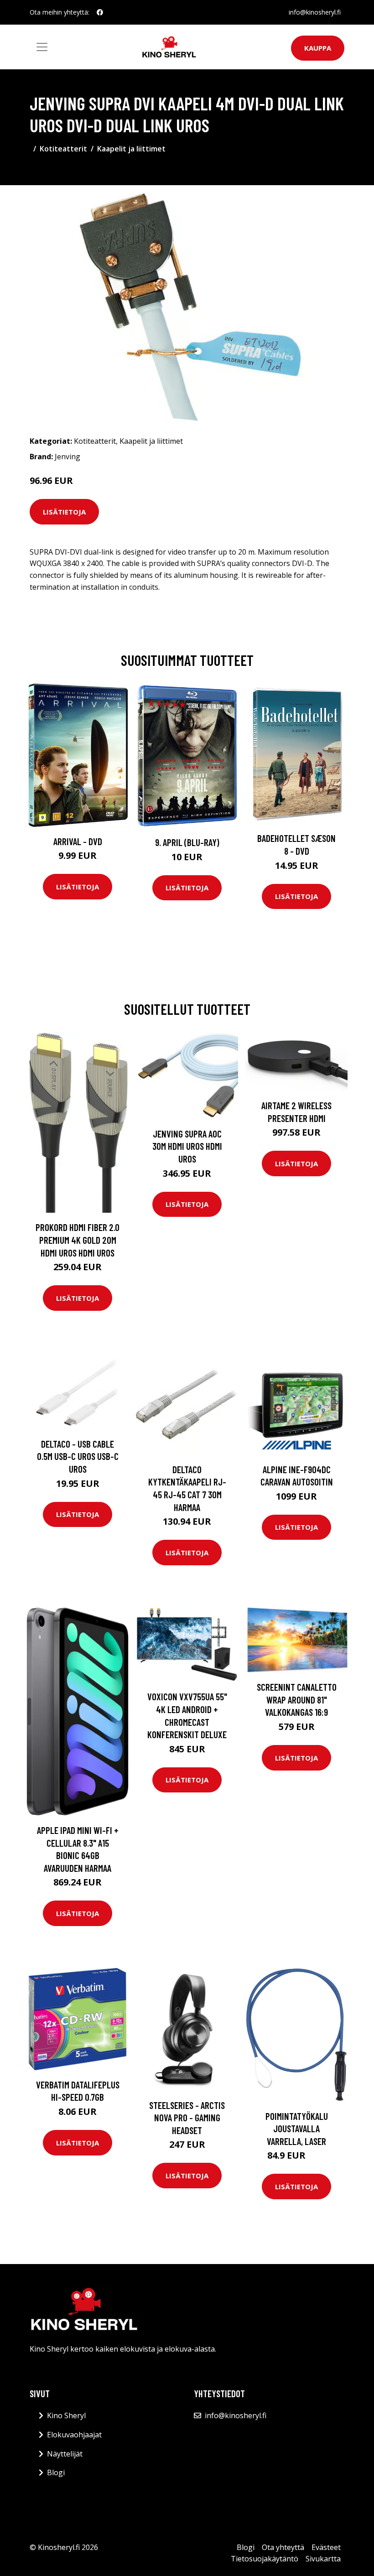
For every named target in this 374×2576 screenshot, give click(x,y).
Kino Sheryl (66, 2415)
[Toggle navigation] (42, 47)
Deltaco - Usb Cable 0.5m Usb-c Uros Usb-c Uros (78, 1456)
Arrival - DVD (78, 841)
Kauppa (318, 48)
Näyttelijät (65, 2454)
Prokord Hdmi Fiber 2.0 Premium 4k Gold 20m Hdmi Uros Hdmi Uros (78, 1240)
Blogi (56, 2472)
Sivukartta (323, 2559)
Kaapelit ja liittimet (131, 149)
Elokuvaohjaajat (74, 2435)
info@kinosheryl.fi (315, 12)
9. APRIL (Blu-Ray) (187, 842)
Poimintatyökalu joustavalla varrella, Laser (297, 2129)
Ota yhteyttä (283, 2547)
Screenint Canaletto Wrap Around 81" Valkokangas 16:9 (297, 1699)
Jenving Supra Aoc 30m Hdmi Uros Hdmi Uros (187, 1146)
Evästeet (326, 2547)
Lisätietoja (64, 512)
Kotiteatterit (63, 149)
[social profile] (100, 12)
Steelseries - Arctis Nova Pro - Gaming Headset (187, 2118)
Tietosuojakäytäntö (265, 2559)
